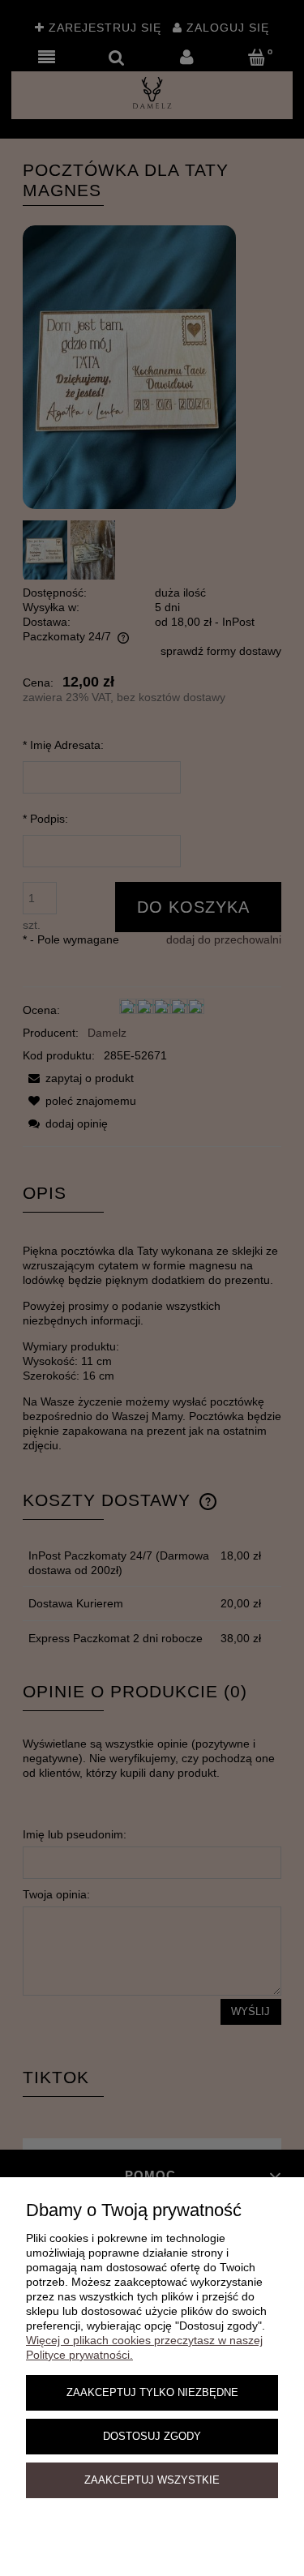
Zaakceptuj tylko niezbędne (152, 2393)
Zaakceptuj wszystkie (152, 2480)
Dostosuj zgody (152, 2437)
